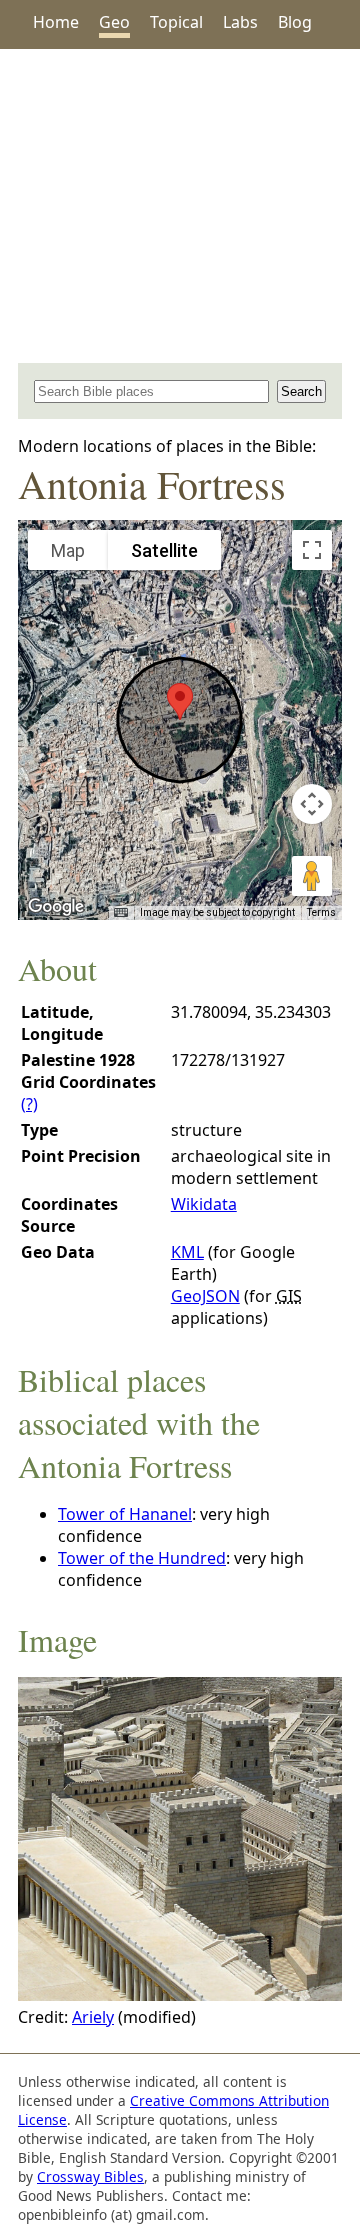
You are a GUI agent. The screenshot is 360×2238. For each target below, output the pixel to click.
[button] (180, 701)
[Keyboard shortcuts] (121, 913)
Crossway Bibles (90, 2176)
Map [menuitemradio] (68, 550)
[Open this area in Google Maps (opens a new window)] (56, 907)
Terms (321, 912)
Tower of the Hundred (142, 1558)
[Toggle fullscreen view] (312, 550)
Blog (295, 22)
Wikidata (204, 1204)
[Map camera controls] (312, 804)
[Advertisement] (180, 206)
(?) (29, 1104)
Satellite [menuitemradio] (164, 550)
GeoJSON (205, 1296)
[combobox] (151, 391)
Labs (240, 22)
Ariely (93, 2017)
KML (187, 1252)
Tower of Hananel (125, 1514)
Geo (114, 22)
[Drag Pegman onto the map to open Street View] (312, 876)
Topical (176, 22)
